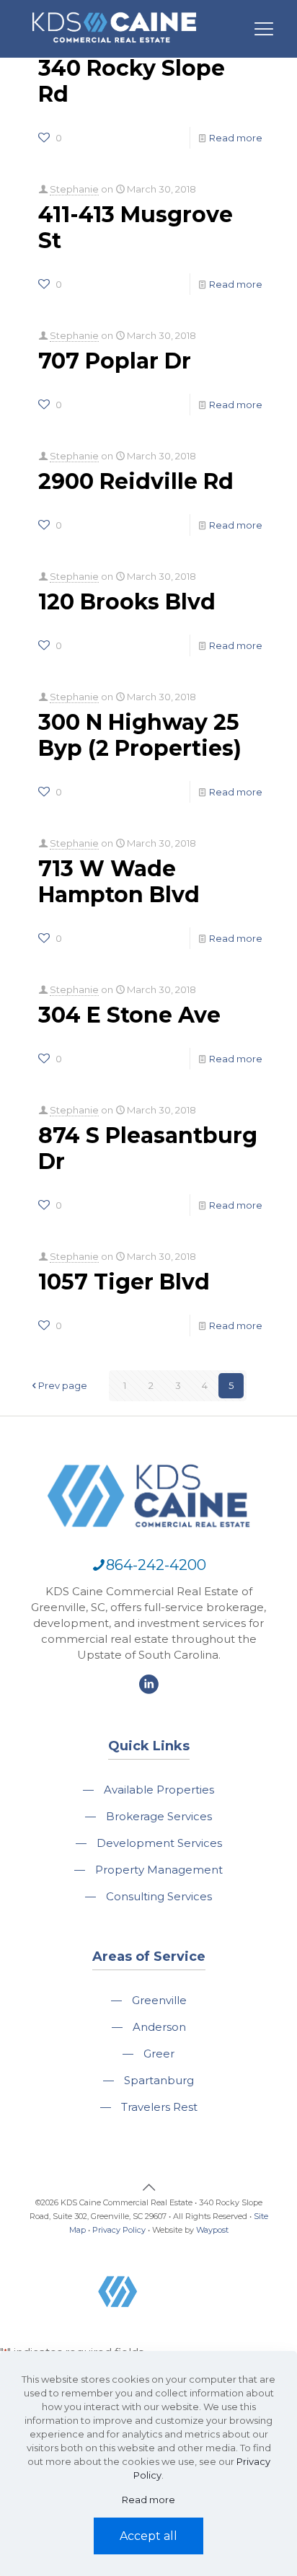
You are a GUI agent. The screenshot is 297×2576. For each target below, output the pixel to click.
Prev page (63, 1385)
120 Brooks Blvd (127, 602)
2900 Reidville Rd (136, 481)
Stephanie (74, 189)
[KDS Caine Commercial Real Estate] (114, 49)
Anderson (159, 2027)
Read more (236, 138)
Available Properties (159, 1790)
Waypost (212, 2230)
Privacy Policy (119, 2230)
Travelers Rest (159, 2107)
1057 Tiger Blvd (124, 1282)
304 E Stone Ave (129, 1015)
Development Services (159, 1843)
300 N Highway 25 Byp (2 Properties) (140, 735)
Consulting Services (159, 1896)
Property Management (159, 1870)
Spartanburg (159, 2080)
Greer (159, 2054)
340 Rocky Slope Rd (132, 81)
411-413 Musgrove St (136, 228)
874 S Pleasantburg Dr (148, 1148)
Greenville (159, 2000)
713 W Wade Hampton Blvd (119, 882)
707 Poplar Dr (115, 361)
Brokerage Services (159, 1816)
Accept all (148, 2536)
